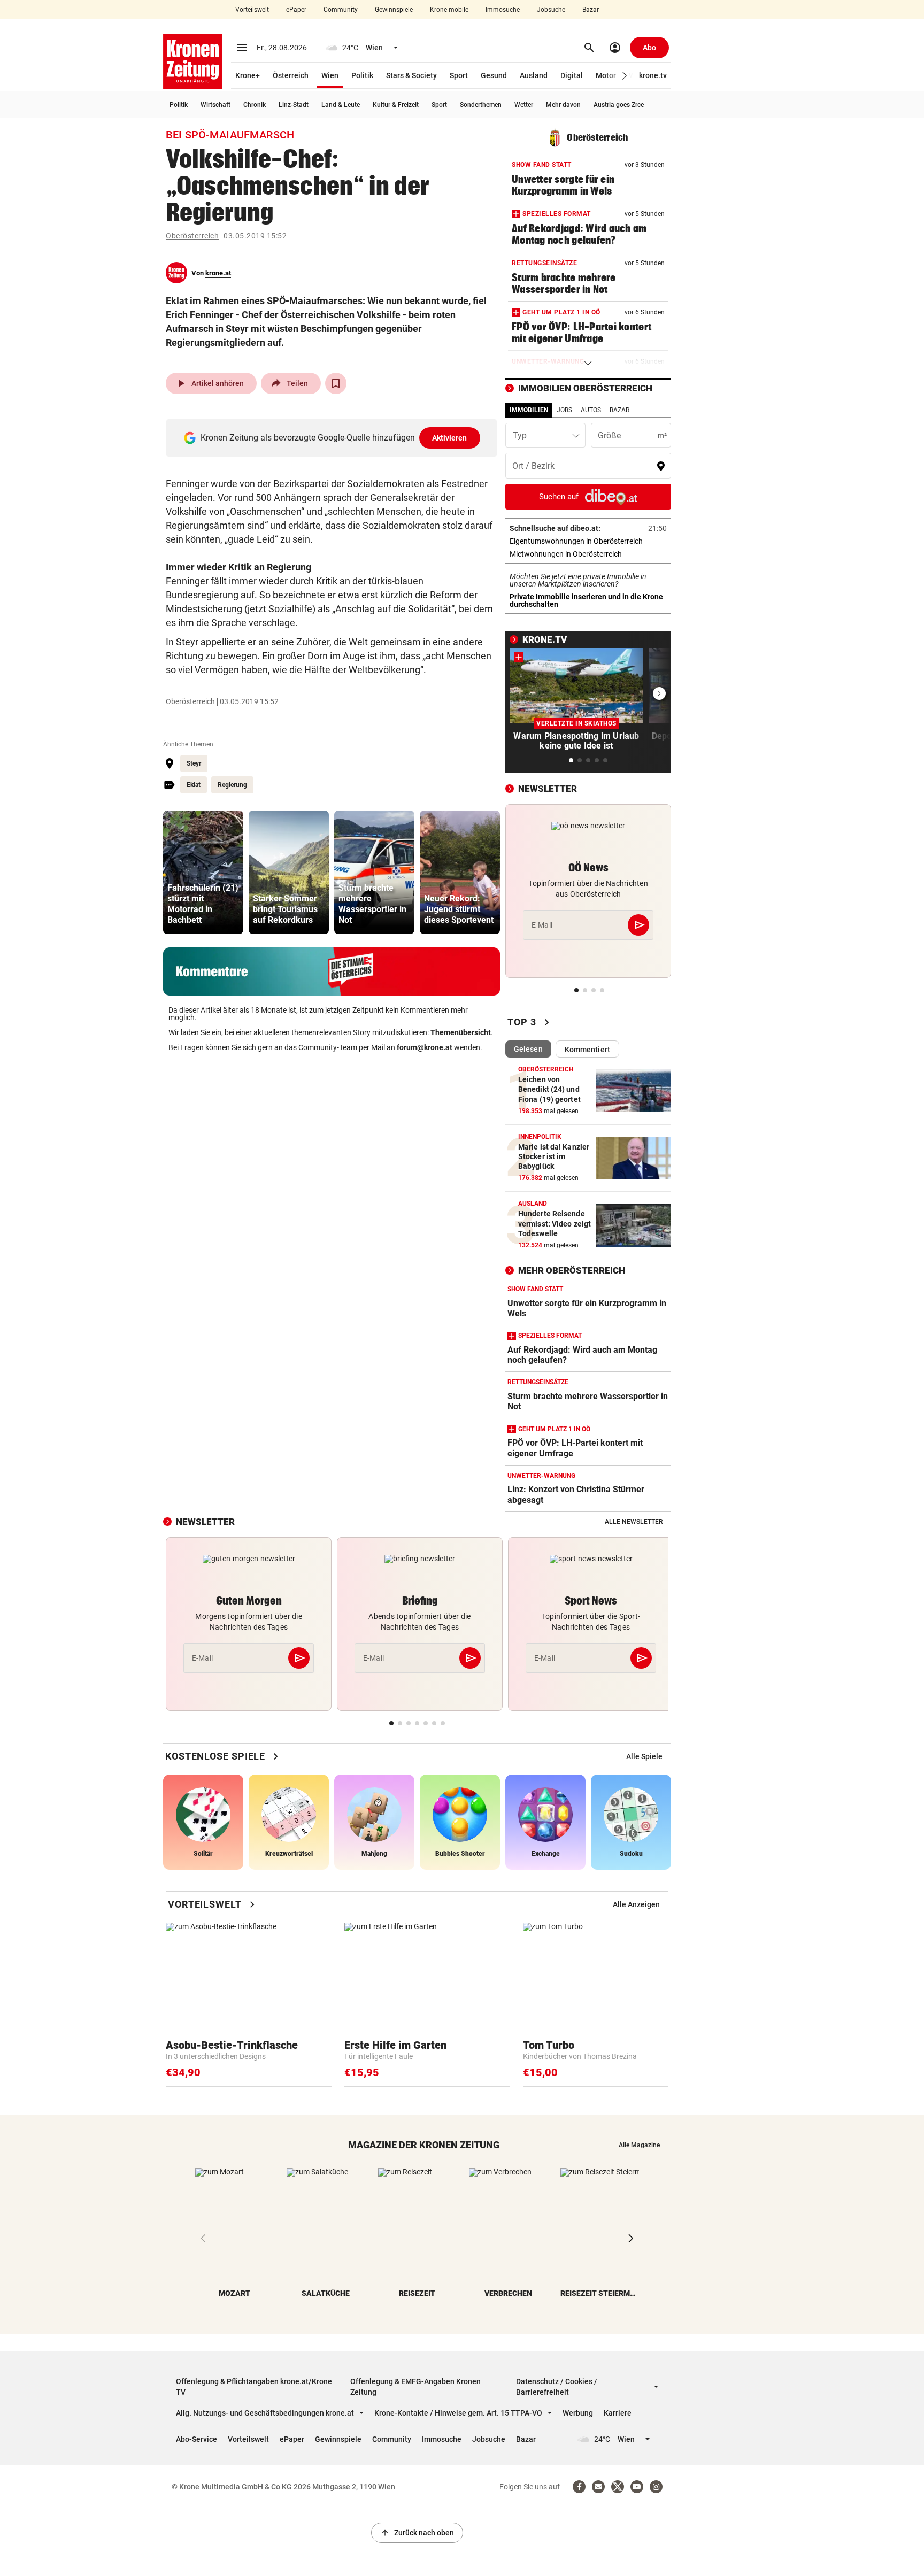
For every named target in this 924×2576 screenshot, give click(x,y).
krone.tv (653, 75)
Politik (362, 75)
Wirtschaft (215, 105)
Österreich (291, 75)
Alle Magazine (639, 2145)
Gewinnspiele (394, 10)
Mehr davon (563, 105)
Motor (606, 75)
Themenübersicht (461, 1032)
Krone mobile (449, 10)
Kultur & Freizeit (396, 105)
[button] (625, 76)
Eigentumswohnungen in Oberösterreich (588, 541)
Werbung (578, 2413)
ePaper (296, 10)
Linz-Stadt (294, 105)
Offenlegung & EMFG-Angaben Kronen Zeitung (415, 2387)
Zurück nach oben (417, 2533)
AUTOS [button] (591, 410)
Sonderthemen (481, 105)
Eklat (194, 785)
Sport (459, 75)
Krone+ (248, 75)
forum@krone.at (425, 1047)
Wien (330, 75)
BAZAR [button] (619, 410)
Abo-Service (197, 2439)
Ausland (534, 75)
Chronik (255, 105)
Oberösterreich (192, 236)
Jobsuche (551, 10)
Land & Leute (341, 105)
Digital (572, 75)
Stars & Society (411, 75)
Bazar (591, 10)
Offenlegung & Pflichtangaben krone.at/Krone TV (254, 2387)
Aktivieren (450, 438)
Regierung (232, 785)
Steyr (194, 763)
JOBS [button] (564, 410)
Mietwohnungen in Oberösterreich (588, 554)
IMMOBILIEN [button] (529, 410)
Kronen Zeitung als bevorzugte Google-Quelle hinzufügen (334, 438)
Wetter (524, 105)
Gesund (494, 75)
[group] (203, 872)
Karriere (618, 2413)
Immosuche (503, 10)
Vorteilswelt (252, 10)
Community (341, 10)
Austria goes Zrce (619, 105)
